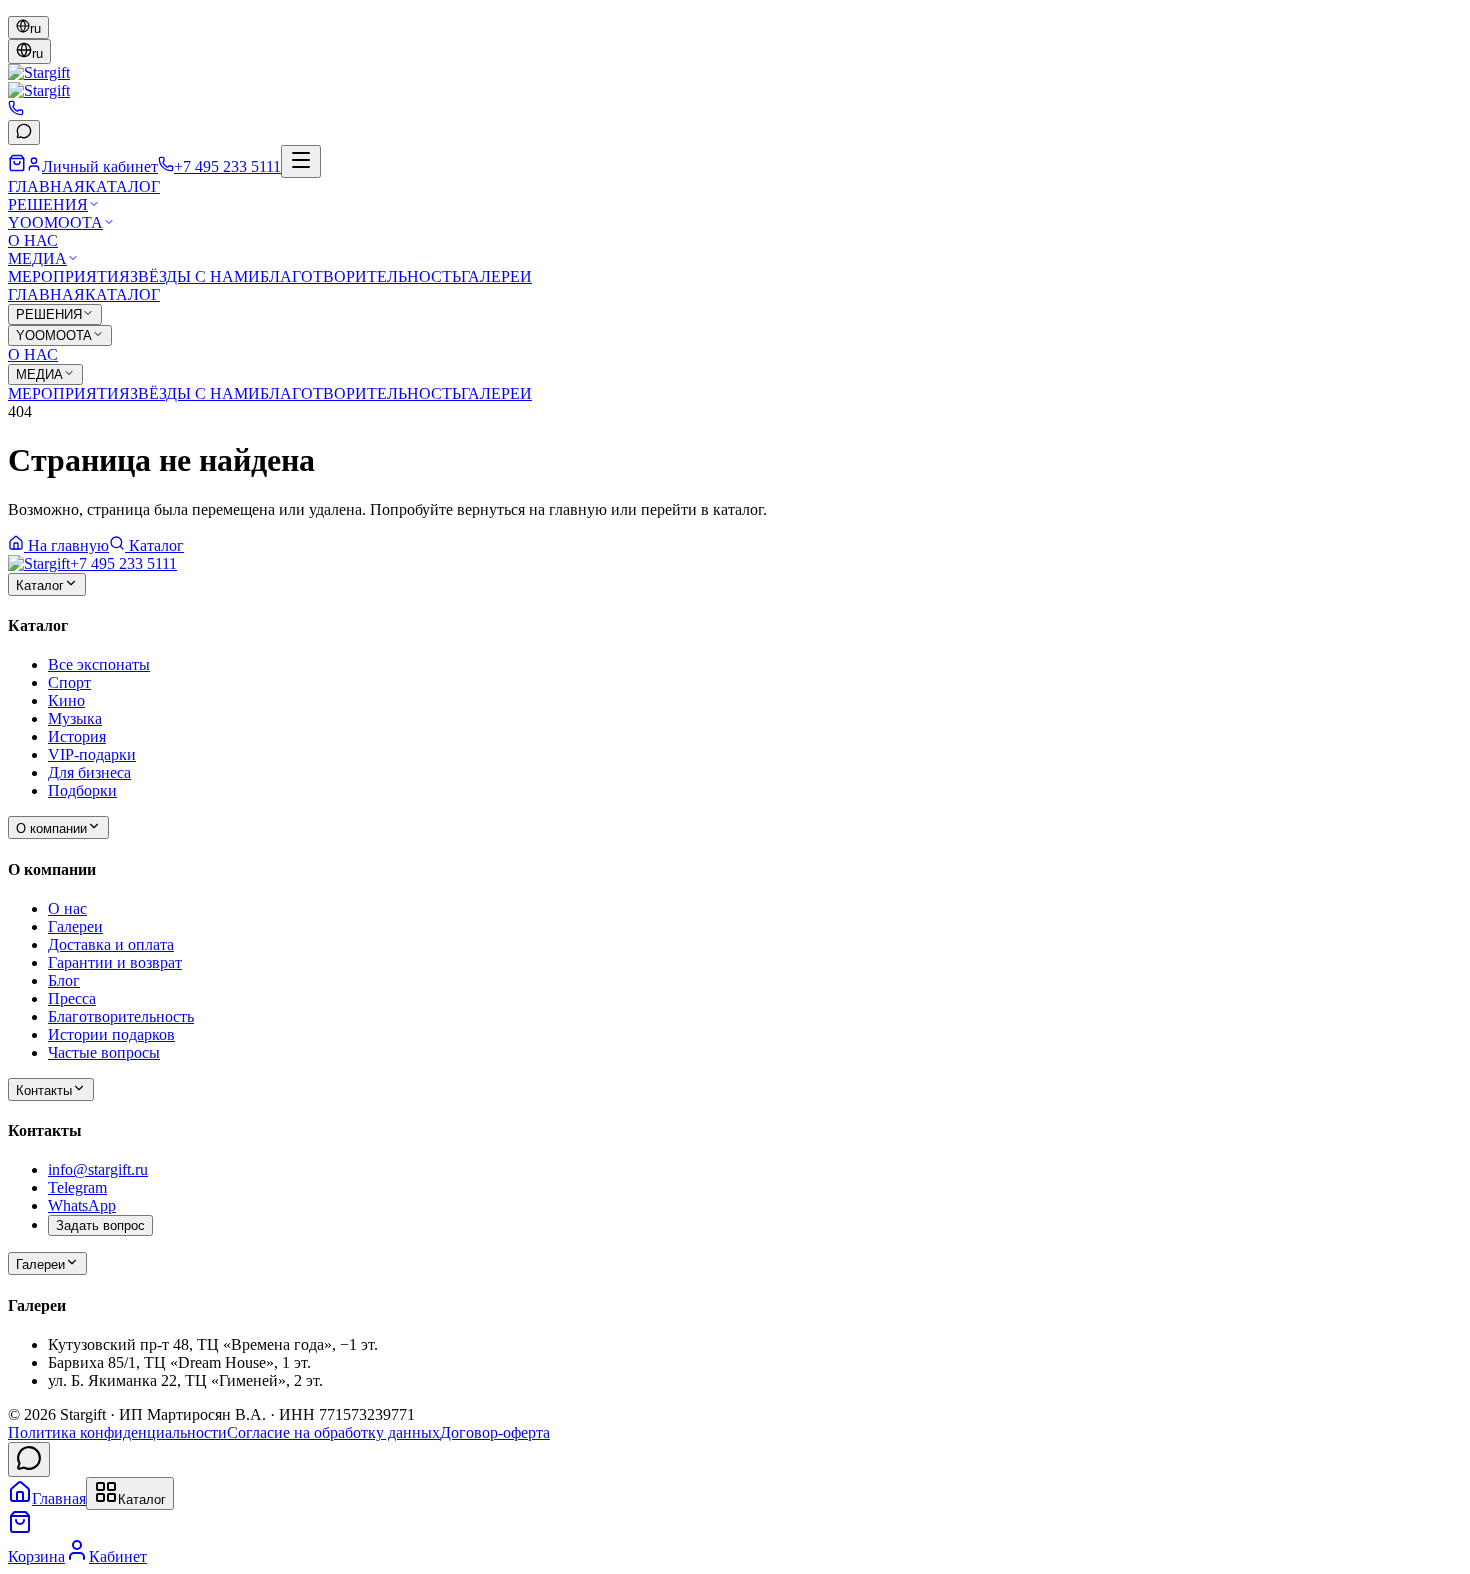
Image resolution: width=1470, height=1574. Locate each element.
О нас (67, 908)
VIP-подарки (92, 754)
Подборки (82, 790)
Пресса (72, 998)
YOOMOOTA (55, 222)
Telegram (77, 1187)
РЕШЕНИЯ (48, 204)
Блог (64, 980)
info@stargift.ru (98, 1169)
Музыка (75, 718)
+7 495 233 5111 (123, 563)
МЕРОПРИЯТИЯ (69, 276)
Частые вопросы (104, 1052)
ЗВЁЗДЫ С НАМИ (195, 276)
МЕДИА (37, 258)
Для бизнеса (89, 772)
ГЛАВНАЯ (46, 186)
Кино (66, 700)
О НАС (33, 240)
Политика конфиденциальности (117, 1432)
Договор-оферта (495, 1432)
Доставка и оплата (111, 944)
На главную (68, 545)
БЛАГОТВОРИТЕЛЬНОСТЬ (360, 276)
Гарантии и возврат (115, 962)
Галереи (75, 926)
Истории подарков (111, 1034)
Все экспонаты (99, 664)
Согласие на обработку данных (333, 1432)
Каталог (156, 545)
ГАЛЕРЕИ (496, 276)
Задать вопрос (100, 1225)
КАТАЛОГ (122, 186)
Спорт (69, 682)
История (77, 736)
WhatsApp (82, 1205)
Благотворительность (121, 1016)
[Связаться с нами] (29, 1459)
